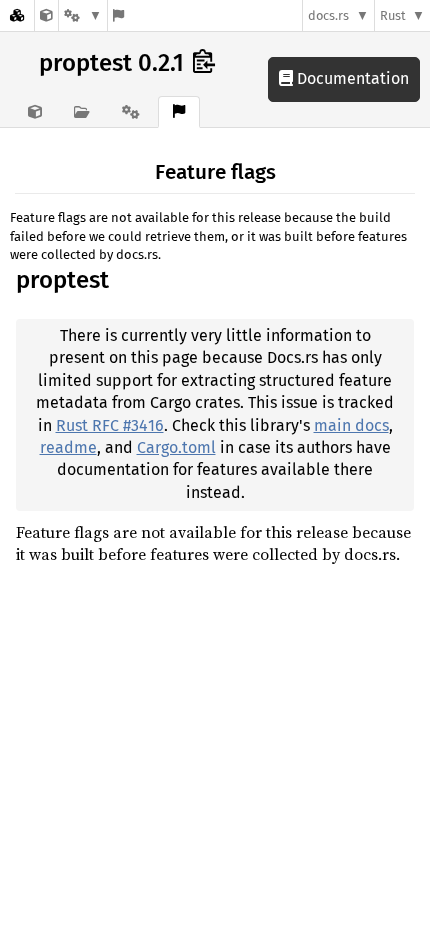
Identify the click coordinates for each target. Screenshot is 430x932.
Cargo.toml (176, 447)
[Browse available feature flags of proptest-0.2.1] (118, 15)
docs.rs (328, 15)
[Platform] (83, 15)
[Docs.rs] (17, 15)
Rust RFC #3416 (110, 425)
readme (68, 447)
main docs (351, 425)
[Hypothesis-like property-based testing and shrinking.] (46, 15)
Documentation (351, 78)
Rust (393, 15)
